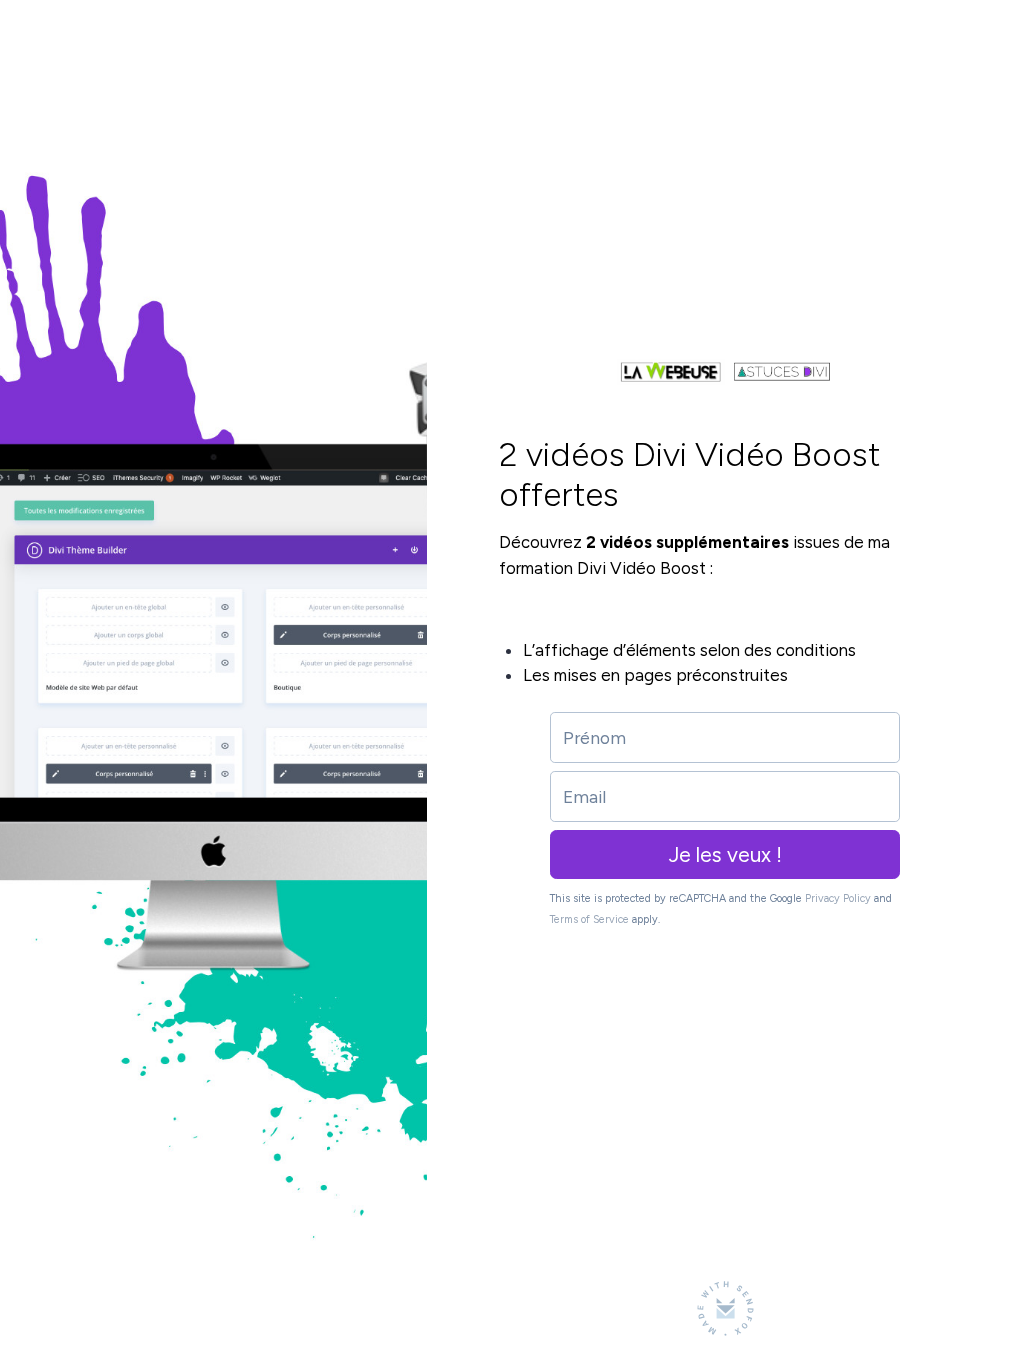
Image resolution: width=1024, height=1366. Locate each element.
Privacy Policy (838, 898)
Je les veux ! (725, 854)
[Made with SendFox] (725, 1308)
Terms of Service (589, 919)
